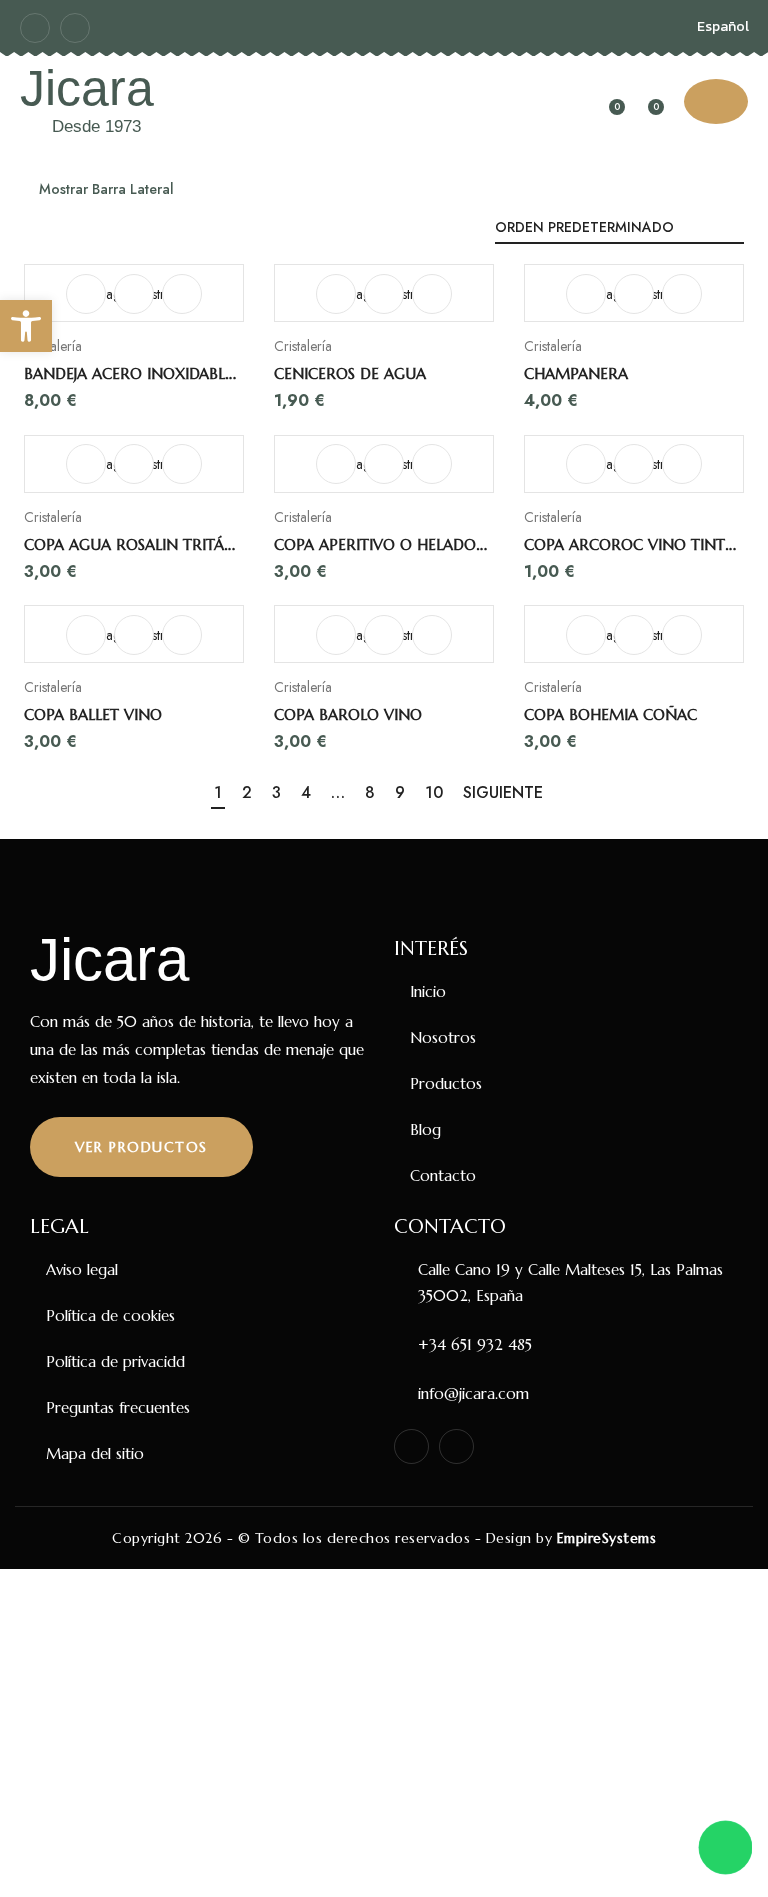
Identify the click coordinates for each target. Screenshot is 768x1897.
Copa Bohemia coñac (610, 714)
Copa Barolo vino (348, 714)
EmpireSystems (607, 1538)
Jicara (87, 88)
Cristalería (53, 346)
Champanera (576, 373)
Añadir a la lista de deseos (182, 294)
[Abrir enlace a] (134, 294)
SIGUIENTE (503, 792)
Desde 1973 (96, 126)
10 (434, 792)
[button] (26, 326)
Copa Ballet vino (93, 714)
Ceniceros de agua (350, 373)
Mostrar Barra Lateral (104, 189)
